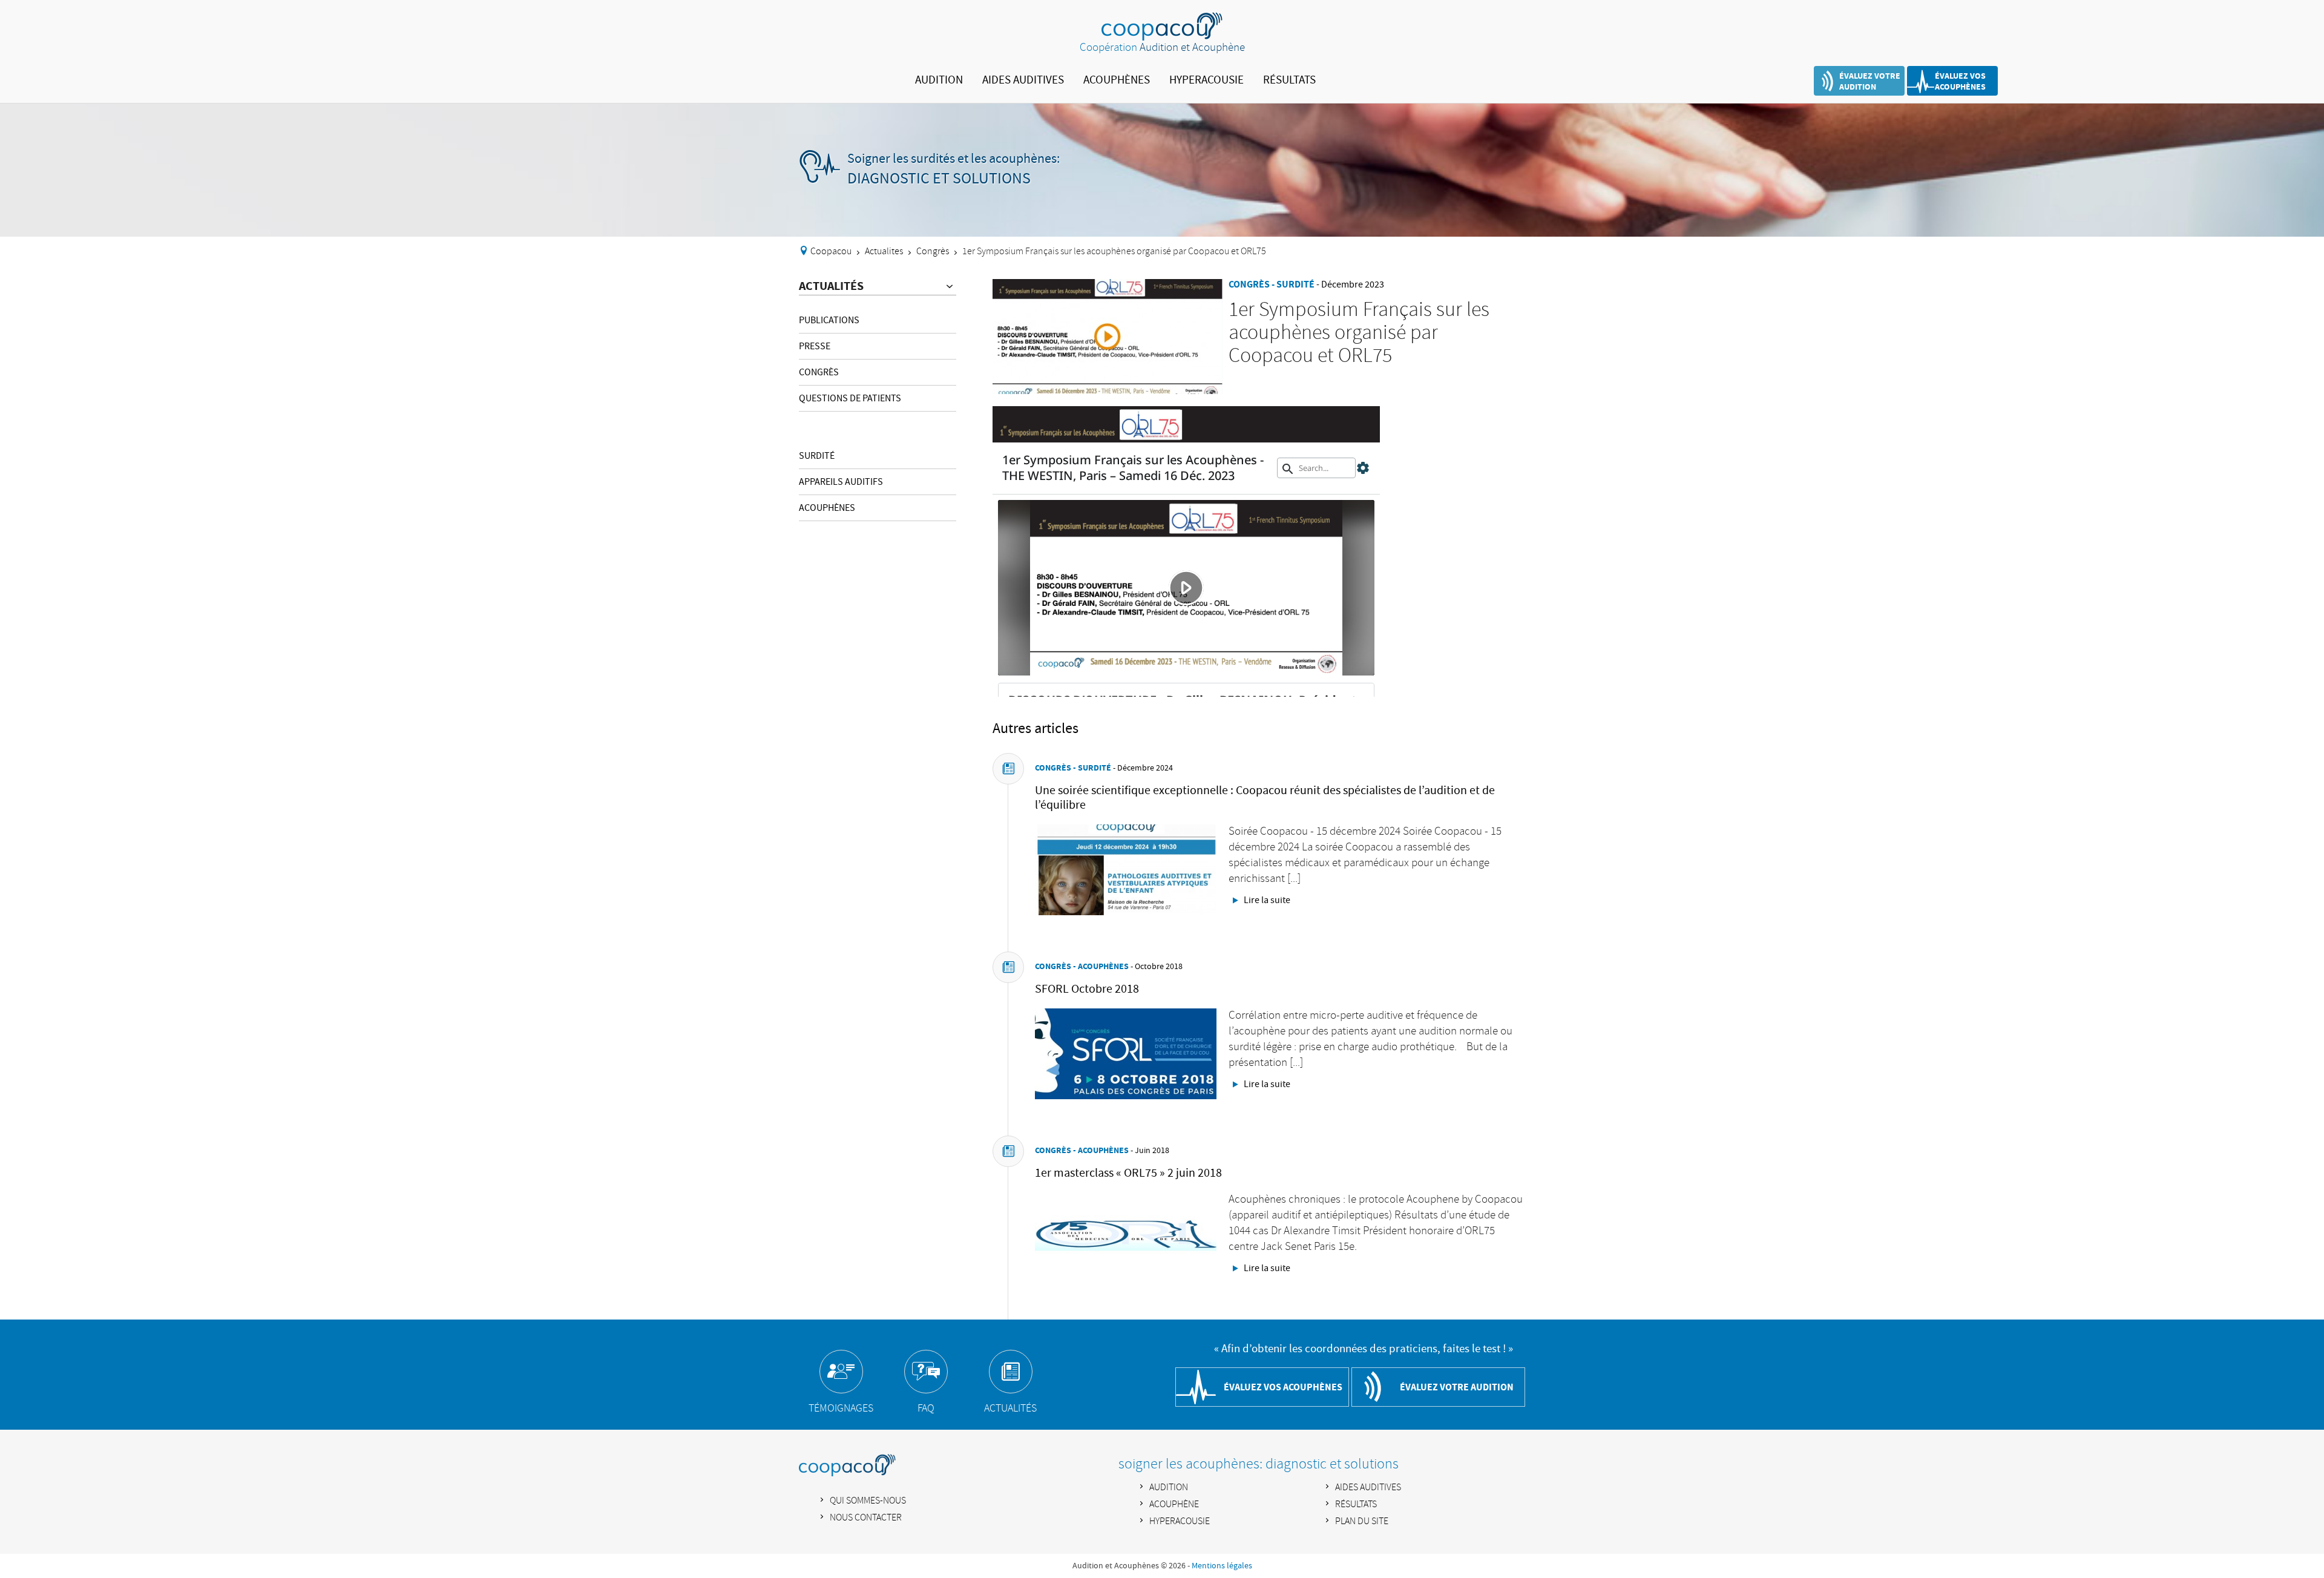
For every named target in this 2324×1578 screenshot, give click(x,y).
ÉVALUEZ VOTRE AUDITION (1870, 81)
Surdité (817, 456)
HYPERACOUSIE (1206, 80)
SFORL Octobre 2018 (1087, 989)
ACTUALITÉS (831, 286)
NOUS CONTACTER (866, 1518)
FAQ (926, 1409)
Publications (829, 320)
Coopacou (831, 251)
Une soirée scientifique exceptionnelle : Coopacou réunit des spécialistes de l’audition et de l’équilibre (1265, 798)
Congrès (933, 251)
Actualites (884, 251)
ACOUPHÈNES (1117, 80)
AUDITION (939, 80)
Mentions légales (1222, 1566)
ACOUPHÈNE (1174, 1504)
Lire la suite (1267, 900)
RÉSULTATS (1289, 80)
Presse (815, 346)
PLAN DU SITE (1362, 1521)
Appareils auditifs (841, 482)
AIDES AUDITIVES (1023, 80)
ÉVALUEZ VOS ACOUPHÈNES (1960, 81)
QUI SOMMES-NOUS (868, 1501)
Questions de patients (850, 398)
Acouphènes (827, 508)
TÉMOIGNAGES (841, 1409)
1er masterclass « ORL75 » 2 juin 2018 (1128, 1173)
